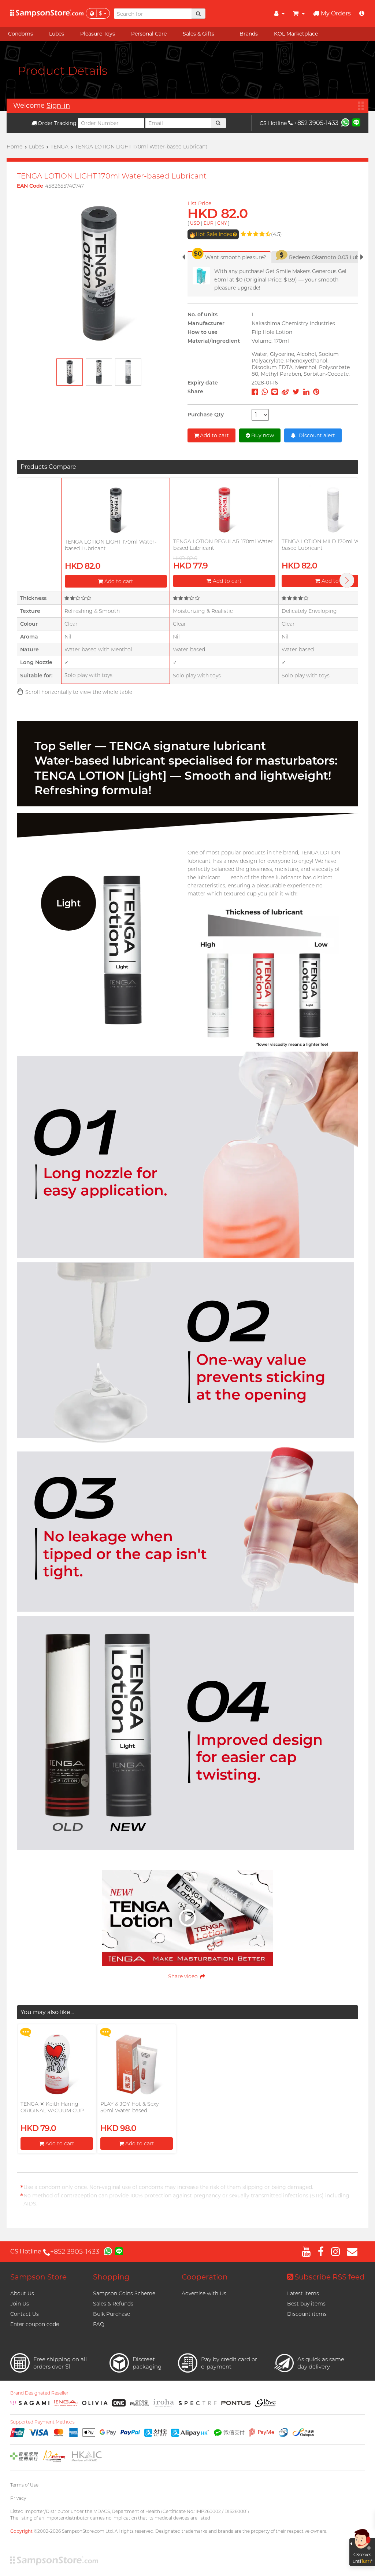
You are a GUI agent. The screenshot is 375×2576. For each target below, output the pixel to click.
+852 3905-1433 (316, 123)
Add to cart (214, 435)
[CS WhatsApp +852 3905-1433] (345, 122)
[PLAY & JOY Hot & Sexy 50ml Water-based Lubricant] (137, 2064)
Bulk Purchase (112, 2314)
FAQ (99, 2324)
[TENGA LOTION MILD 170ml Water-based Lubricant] (333, 510)
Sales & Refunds (113, 2304)
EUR (209, 223)
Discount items (307, 2314)
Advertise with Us (204, 2293)
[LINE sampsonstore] (356, 122)
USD (195, 223)
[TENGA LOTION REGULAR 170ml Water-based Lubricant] (224, 510)
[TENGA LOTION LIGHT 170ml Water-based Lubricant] (116, 510)
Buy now (263, 435)
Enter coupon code (35, 2324)
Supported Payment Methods (42, 2422)
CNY (222, 223)
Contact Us (25, 2314)
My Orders (336, 13)
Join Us (20, 2304)
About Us (22, 2293)
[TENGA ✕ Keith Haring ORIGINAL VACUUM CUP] (57, 2064)
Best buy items (306, 2304)
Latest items (303, 2293)
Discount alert (316, 435)
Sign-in (58, 106)
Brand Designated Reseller (39, 2393)
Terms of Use (24, 2485)
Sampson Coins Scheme (124, 2293)
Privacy (18, 2498)
